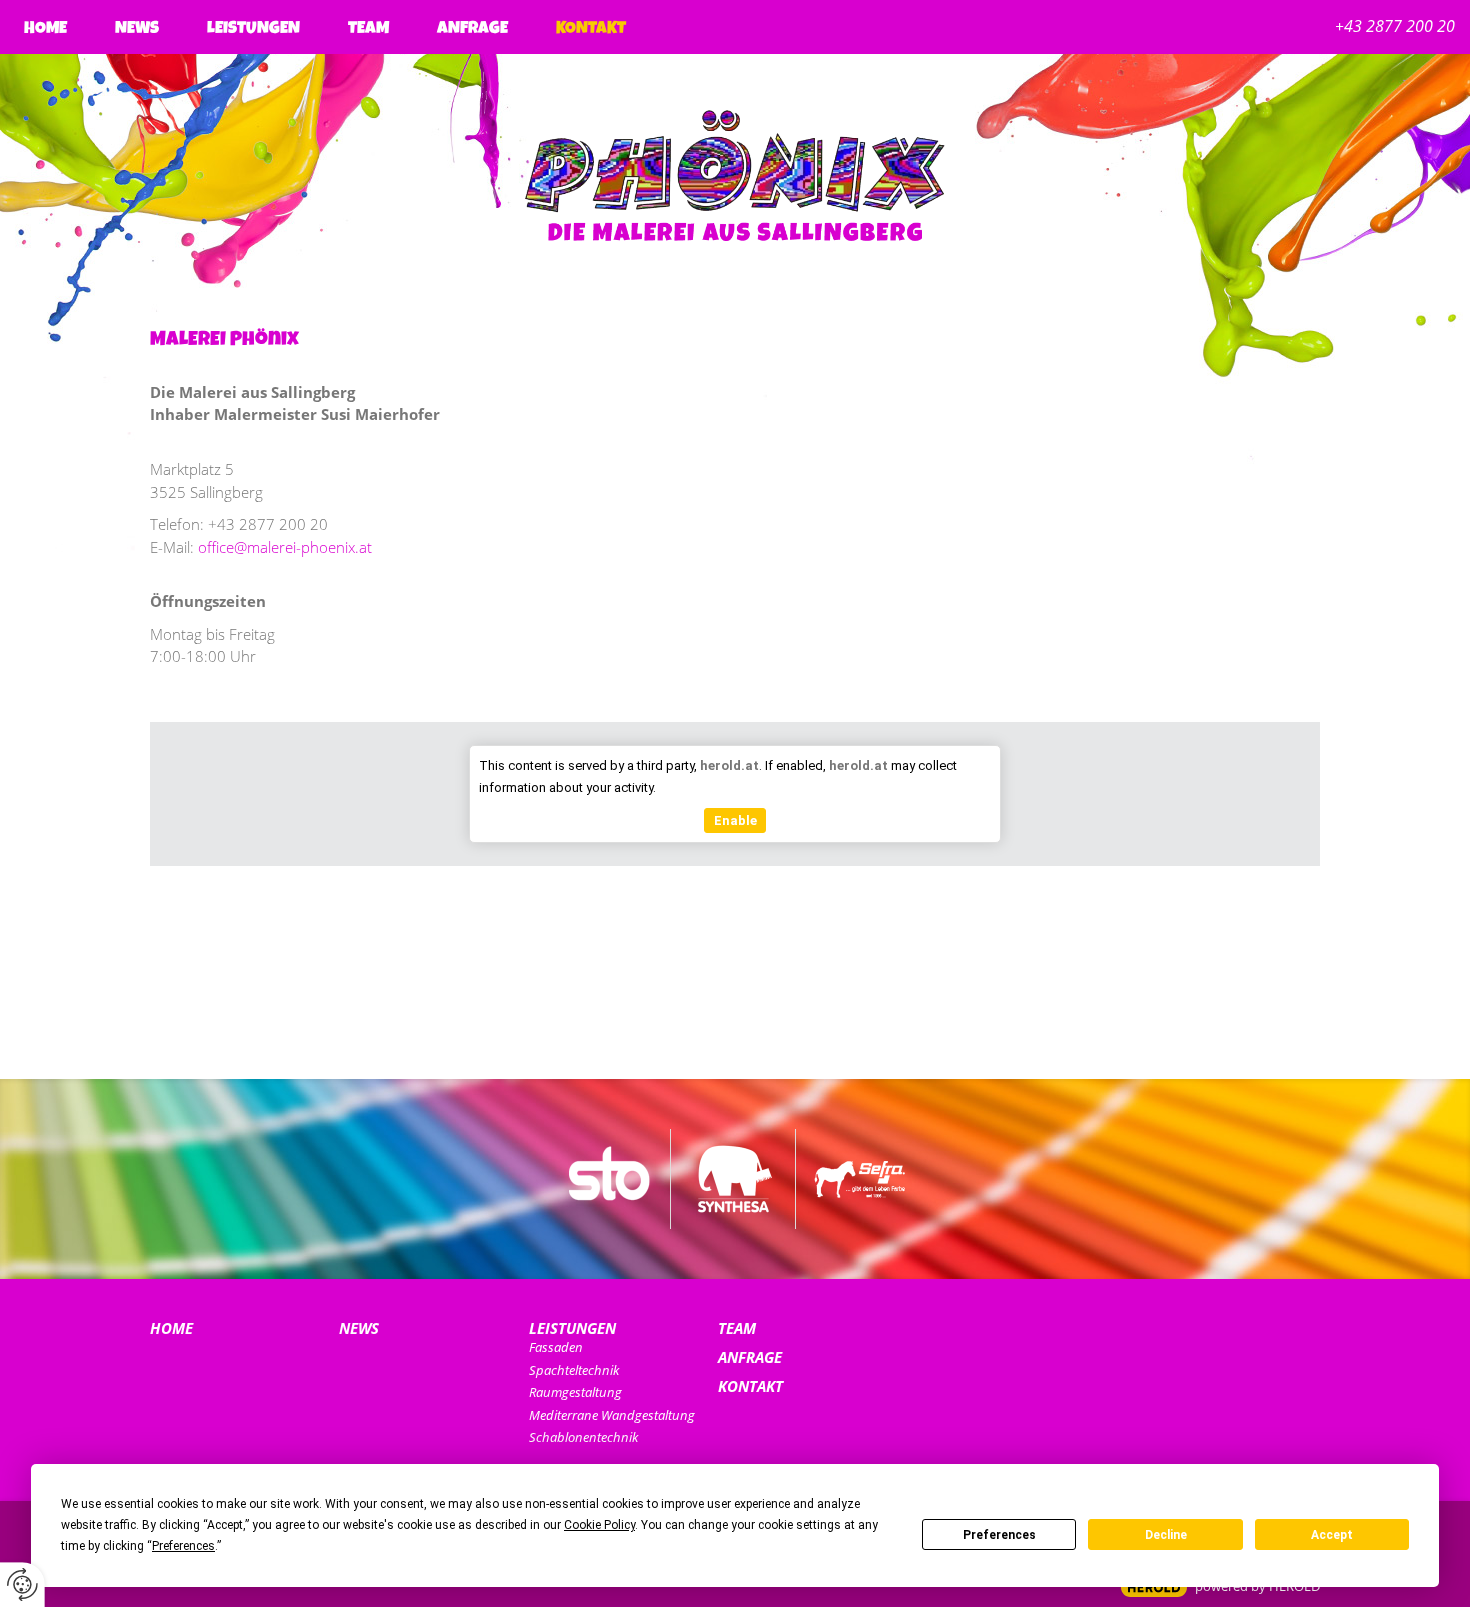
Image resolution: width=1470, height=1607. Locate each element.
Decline (1166, 1535)
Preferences (999, 1535)
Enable (735, 820)
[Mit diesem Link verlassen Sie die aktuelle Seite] (610, 1179)
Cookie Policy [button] (599, 1525)
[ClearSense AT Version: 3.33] (1154, 1587)
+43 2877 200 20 (1395, 26)
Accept (1332, 1535)
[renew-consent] (22, 1584)
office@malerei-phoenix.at (285, 547)
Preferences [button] (183, 1546)
